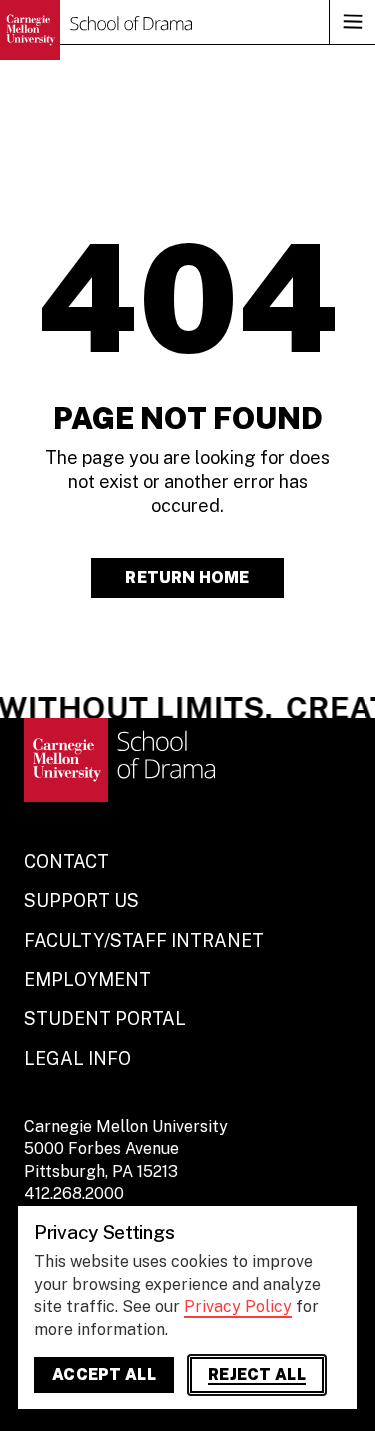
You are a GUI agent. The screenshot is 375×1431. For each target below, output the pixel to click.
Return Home (187, 577)
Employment (87, 979)
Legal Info (77, 1058)
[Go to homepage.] (96, 30)
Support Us (81, 900)
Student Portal (105, 1018)
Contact (66, 861)
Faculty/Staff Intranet (144, 940)
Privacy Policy (238, 1306)
